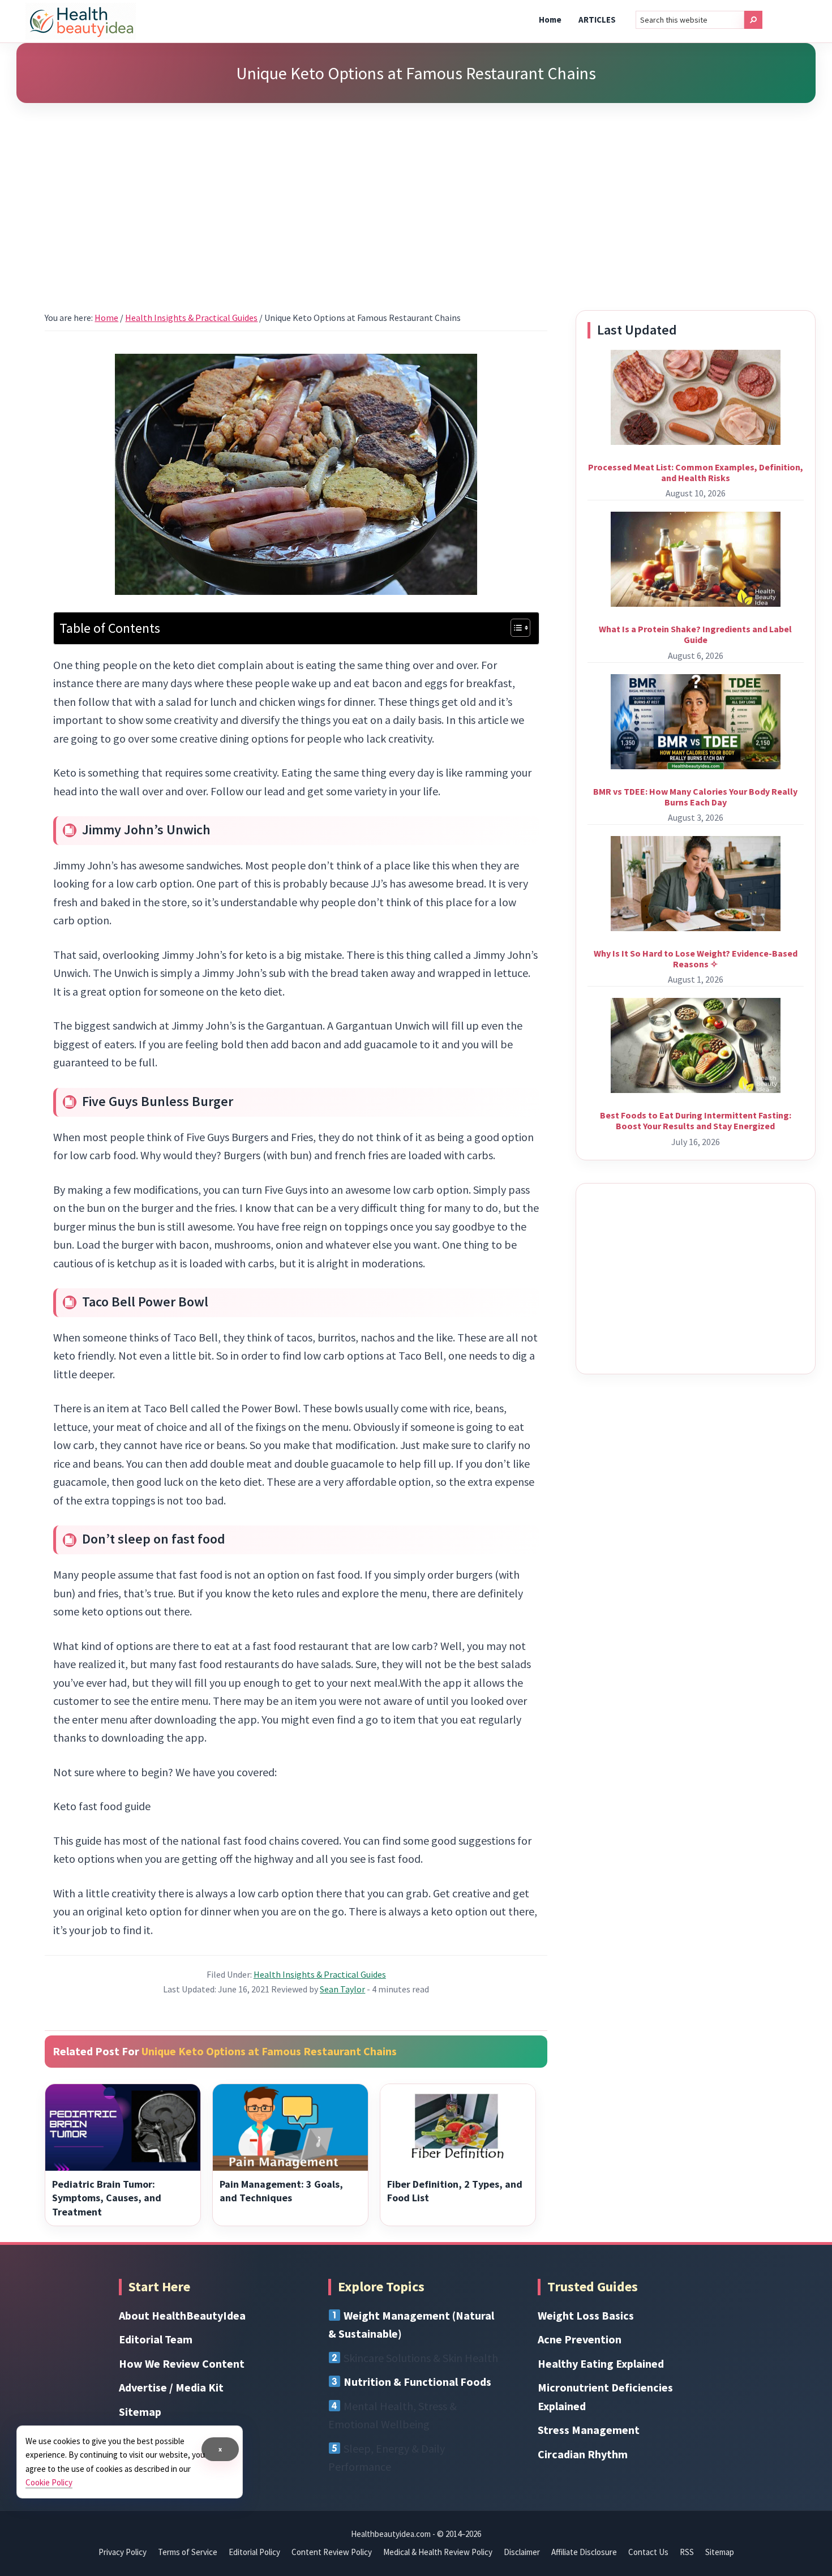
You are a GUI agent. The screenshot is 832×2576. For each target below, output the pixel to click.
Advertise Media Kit (171, 2387)
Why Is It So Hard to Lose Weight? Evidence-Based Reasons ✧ (696, 959)
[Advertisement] (416, 192)
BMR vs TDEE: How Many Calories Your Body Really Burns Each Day (695, 797)
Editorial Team (156, 2339)
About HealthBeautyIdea (182, 2315)
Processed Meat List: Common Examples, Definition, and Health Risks (696, 472)
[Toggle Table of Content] (515, 628)
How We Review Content (182, 2363)
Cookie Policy (49, 2482)
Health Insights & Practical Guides (320, 1974)
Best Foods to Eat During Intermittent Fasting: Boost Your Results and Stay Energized (696, 1120)
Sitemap (140, 2412)
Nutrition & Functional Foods (417, 2382)
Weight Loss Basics (586, 2315)
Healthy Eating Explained (601, 2363)
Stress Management (589, 2430)
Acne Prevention (580, 2339)
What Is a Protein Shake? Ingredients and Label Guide (695, 634)
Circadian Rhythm (583, 2454)
